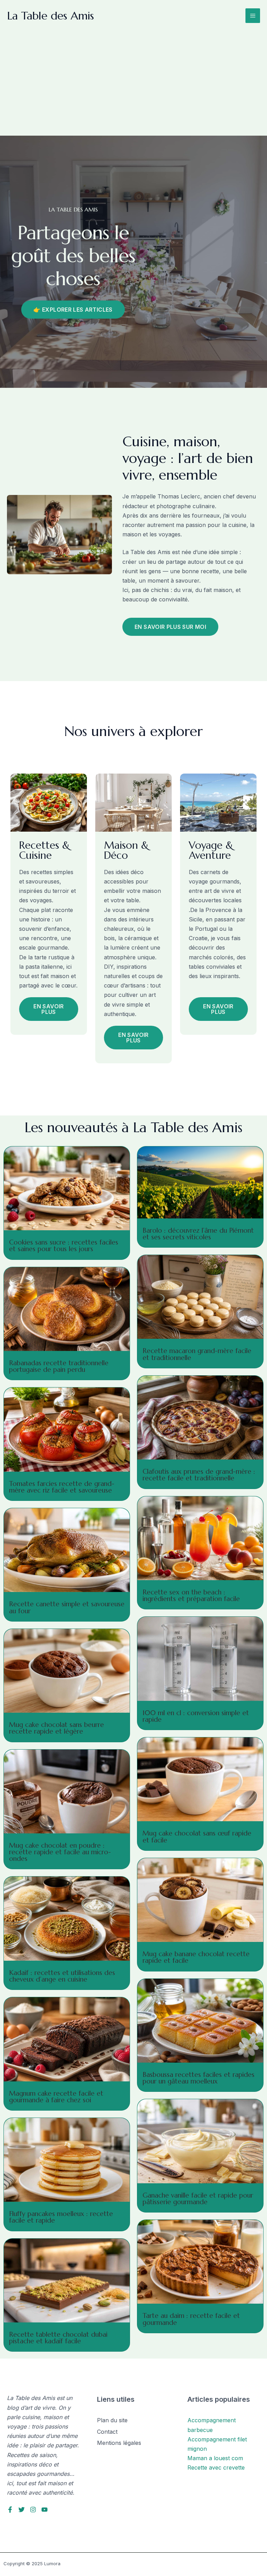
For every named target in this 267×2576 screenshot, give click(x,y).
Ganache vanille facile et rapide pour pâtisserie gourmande (198, 2198)
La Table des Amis (50, 16)
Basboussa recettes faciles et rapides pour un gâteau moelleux (199, 2078)
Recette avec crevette (216, 2467)
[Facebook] (10, 2510)
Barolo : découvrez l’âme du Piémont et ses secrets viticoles (198, 1234)
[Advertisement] (133, 83)
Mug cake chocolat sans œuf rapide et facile (197, 1836)
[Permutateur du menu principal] (253, 16)
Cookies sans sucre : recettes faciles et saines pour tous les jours (64, 1245)
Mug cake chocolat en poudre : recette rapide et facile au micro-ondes (60, 1852)
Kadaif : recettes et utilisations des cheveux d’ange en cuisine (62, 1976)
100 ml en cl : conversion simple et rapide (196, 1716)
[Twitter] (22, 2510)
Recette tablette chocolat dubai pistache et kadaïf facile (58, 2338)
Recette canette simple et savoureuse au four (67, 1607)
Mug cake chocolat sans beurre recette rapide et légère (56, 1728)
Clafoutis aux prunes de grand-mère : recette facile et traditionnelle (199, 1475)
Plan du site (112, 2420)
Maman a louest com (215, 2458)
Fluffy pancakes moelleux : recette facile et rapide (61, 2217)
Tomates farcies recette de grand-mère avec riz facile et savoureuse (62, 1487)
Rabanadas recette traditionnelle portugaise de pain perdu (59, 1366)
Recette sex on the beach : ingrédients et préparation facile (191, 1595)
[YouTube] (44, 2510)
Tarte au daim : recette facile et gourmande (191, 2319)
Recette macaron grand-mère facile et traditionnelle (197, 1354)
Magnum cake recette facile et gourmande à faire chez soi (56, 2097)
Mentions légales (119, 2443)
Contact (107, 2432)
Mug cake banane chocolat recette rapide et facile (196, 1957)
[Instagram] (33, 2510)
